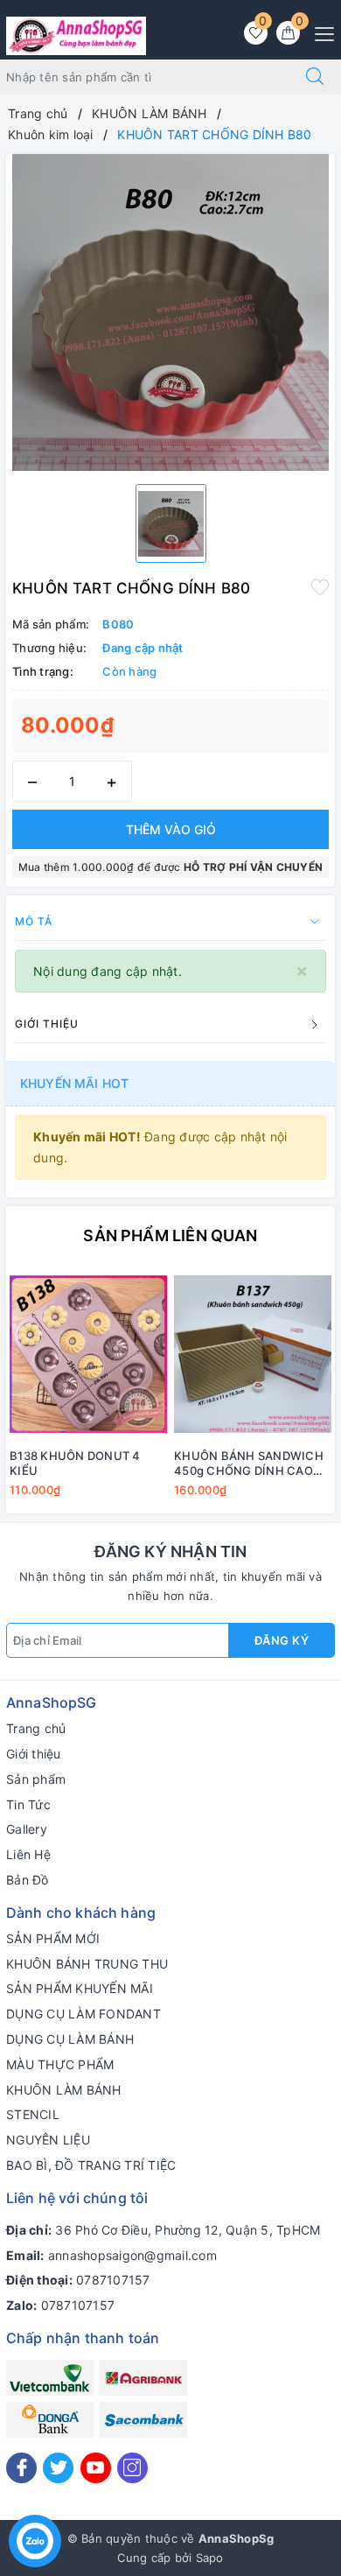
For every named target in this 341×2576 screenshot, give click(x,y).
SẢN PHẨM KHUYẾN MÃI (80, 1988)
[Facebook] (21, 2468)
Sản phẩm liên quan (170, 1235)
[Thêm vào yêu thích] (320, 586)
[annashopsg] (76, 35)
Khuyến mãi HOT (74, 1083)
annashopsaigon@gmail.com (132, 2255)
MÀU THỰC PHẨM (60, 2064)
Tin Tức (28, 1804)
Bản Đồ (28, 1880)
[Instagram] (132, 2468)
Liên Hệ (28, 1854)
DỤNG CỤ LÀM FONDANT (84, 2014)
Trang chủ (36, 1728)
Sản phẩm (36, 1779)
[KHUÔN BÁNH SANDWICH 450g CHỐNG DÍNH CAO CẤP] (253, 1355)
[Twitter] (58, 2468)
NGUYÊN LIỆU (48, 2140)
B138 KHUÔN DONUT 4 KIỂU (75, 1463)
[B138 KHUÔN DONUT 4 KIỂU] (88, 1355)
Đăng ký (282, 1640)
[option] (170, 312)
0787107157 (113, 2280)
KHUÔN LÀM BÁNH (64, 2090)
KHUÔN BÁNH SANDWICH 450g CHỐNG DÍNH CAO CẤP (249, 1463)
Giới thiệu (34, 1754)
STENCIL (33, 2114)
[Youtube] (96, 2468)
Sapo (210, 2558)
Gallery (27, 1829)
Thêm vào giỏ (171, 829)
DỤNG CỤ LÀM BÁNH (70, 2039)
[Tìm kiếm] (315, 77)
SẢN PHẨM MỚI (53, 1938)
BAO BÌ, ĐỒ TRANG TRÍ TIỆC (91, 2165)
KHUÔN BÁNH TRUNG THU (87, 1964)
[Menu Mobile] (320, 32)
